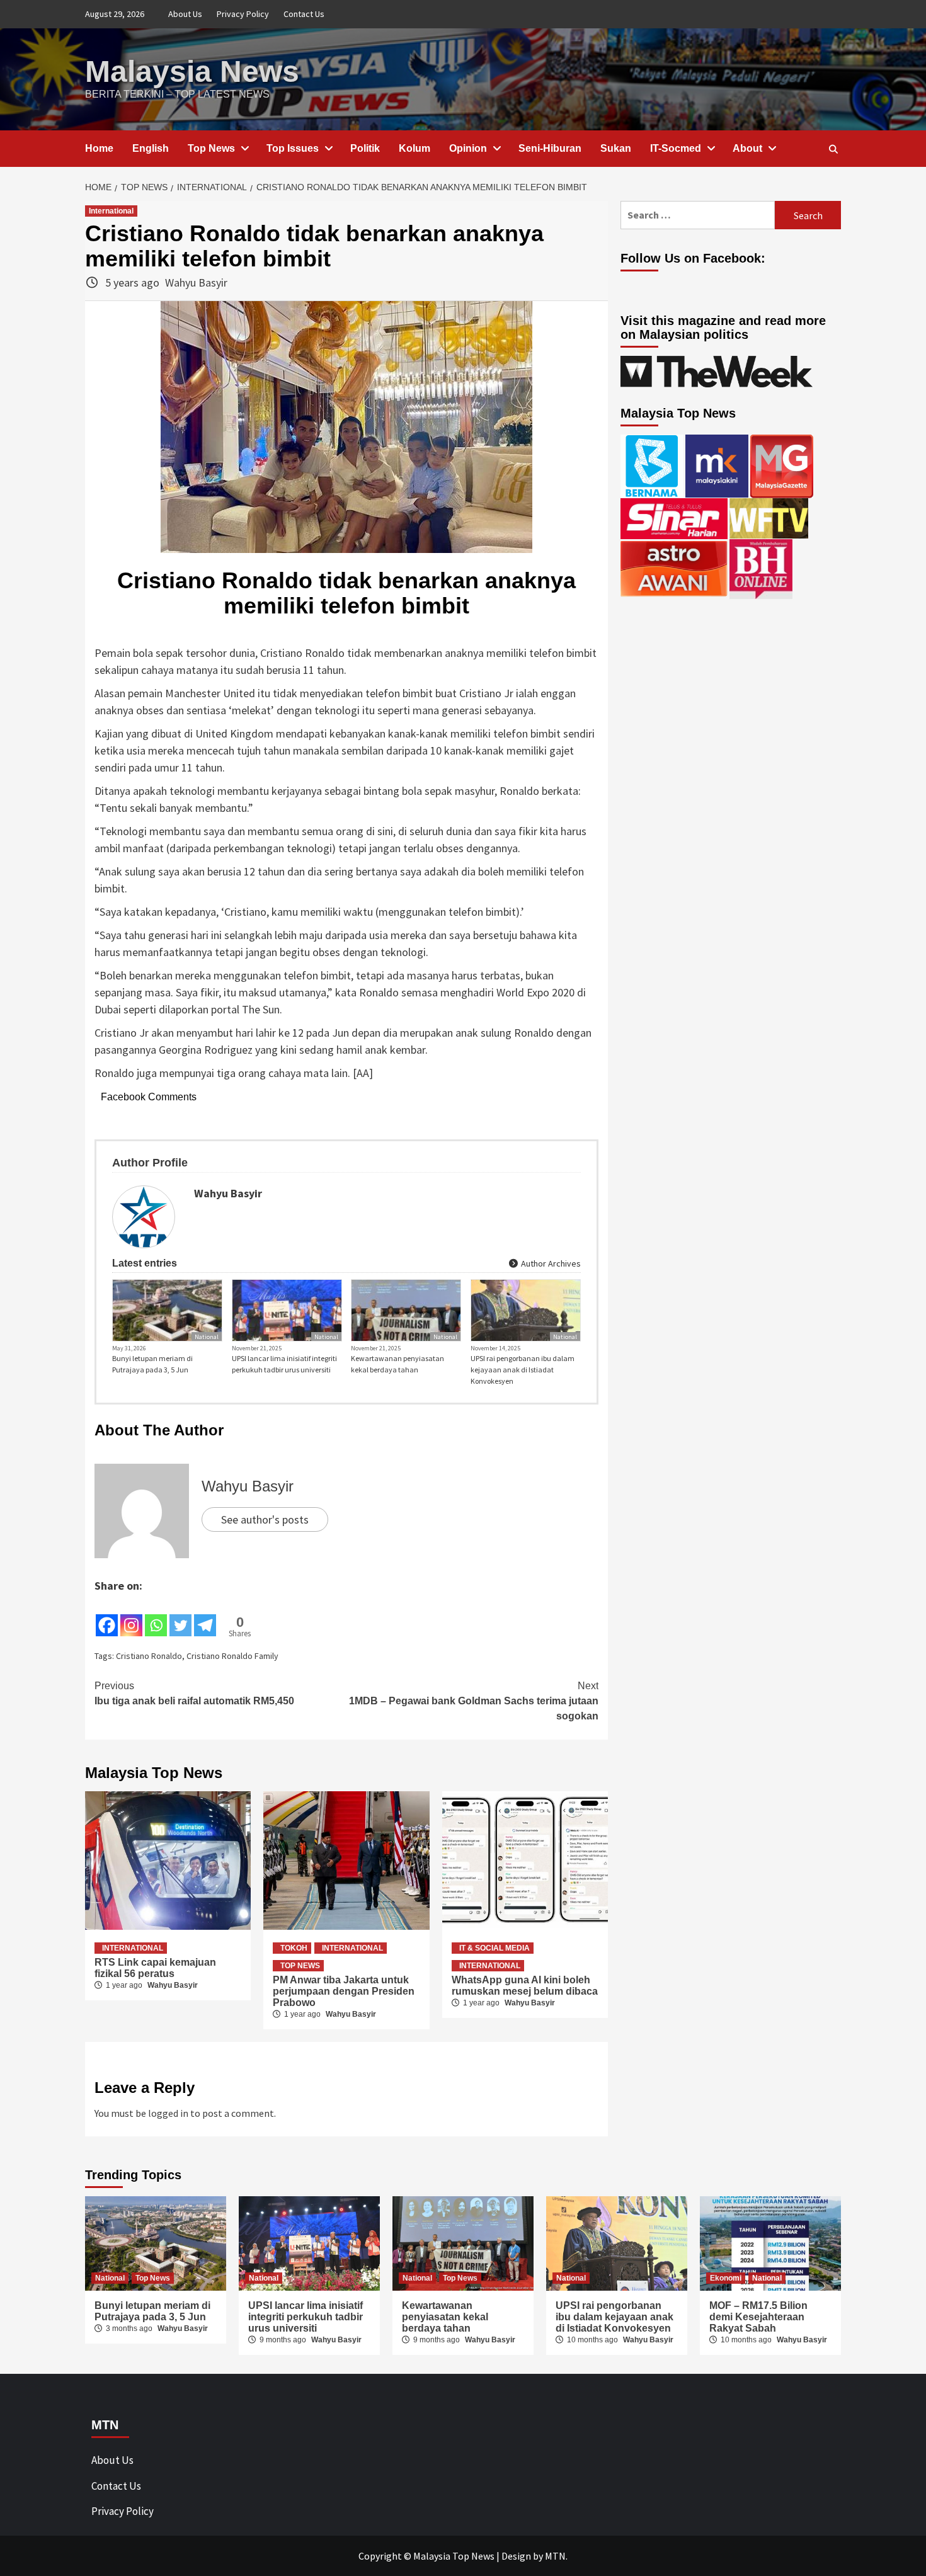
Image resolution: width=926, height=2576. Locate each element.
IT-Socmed (676, 148)
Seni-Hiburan (550, 148)
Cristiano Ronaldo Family (232, 1656)
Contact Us (304, 14)
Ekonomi (726, 2278)
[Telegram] (205, 1616)
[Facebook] (107, 1616)
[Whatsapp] (156, 1616)
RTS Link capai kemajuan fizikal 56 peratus (155, 1968)
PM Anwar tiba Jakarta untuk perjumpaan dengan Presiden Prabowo (344, 1991)
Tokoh (294, 1948)
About (747, 148)
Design (516, 2556)
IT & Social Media (494, 1948)
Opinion (468, 148)
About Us (185, 14)
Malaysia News (192, 71)
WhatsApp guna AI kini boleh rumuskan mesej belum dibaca (525, 1986)
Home (99, 148)
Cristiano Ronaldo (149, 1656)
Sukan (616, 148)
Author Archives (550, 1263)
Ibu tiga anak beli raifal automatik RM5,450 (194, 1693)
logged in (168, 2113)
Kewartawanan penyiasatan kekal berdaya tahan (397, 1364)
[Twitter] (180, 1616)
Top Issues (293, 148)
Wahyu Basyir (196, 282)
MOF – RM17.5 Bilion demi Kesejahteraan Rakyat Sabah (758, 2317)
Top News (211, 148)
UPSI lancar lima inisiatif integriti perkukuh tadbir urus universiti (284, 1364)
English (151, 148)
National (207, 1337)
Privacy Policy (243, 14)
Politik (365, 148)
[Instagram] (131, 1616)
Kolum (414, 148)
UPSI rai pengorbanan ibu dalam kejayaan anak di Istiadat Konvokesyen (523, 1370)
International (111, 211)
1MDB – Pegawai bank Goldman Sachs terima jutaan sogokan (474, 1701)
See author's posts (265, 1519)
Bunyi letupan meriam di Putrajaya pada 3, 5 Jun (152, 1364)
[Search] (833, 149)
